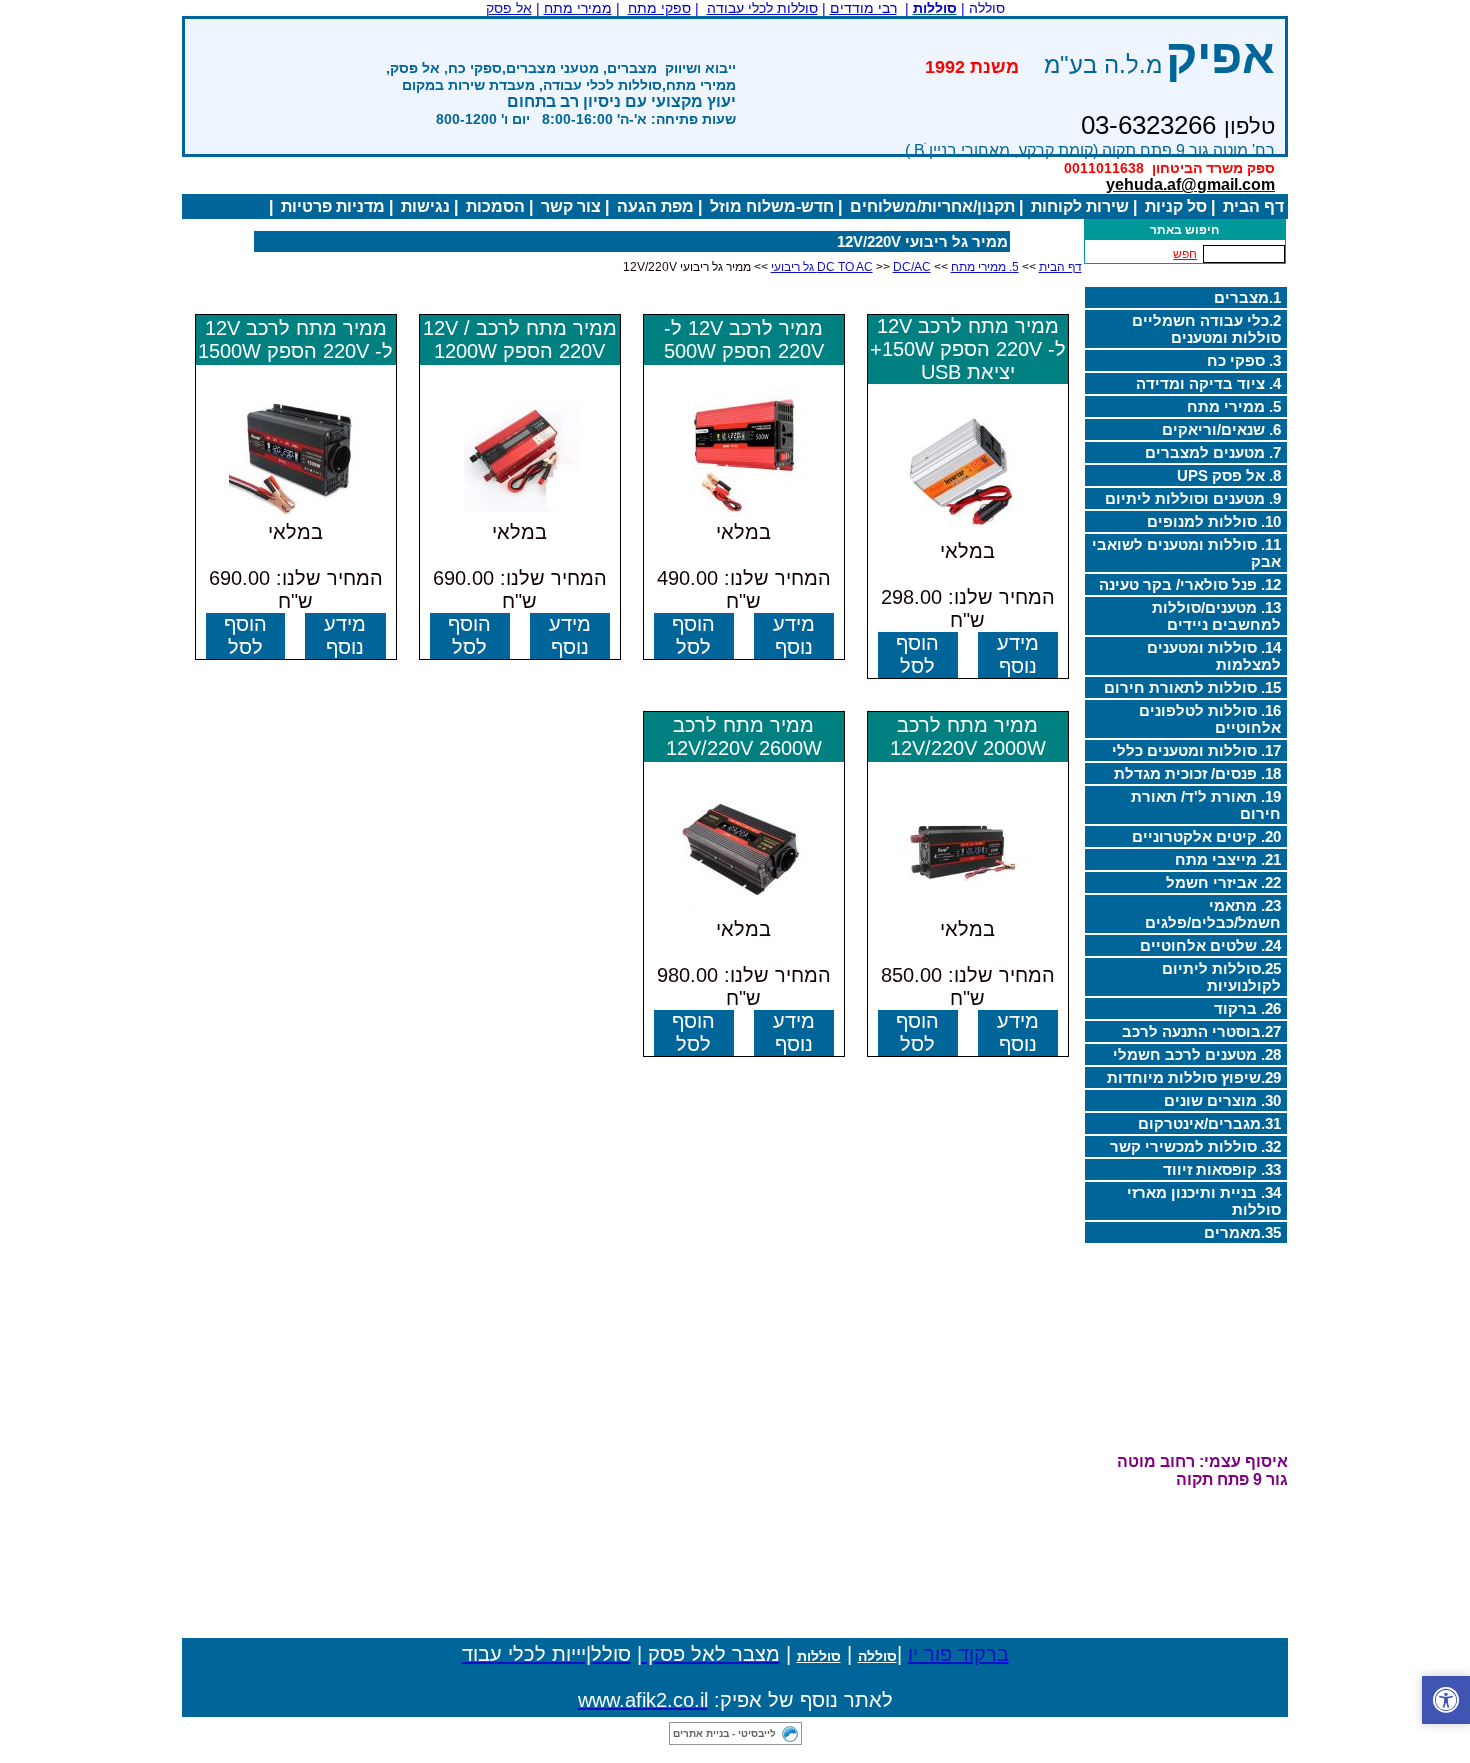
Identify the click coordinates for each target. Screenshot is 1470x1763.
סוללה (877, 1656)
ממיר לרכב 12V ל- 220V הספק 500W (744, 339)
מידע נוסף (1018, 654)
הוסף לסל (917, 654)
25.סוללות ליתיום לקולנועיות (1221, 977)
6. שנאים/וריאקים (1221, 429)
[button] (1446, 1700)
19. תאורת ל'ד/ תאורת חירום (1206, 805)
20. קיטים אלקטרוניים (1206, 836)
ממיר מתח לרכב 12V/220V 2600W (744, 736)
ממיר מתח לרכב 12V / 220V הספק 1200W (520, 339)
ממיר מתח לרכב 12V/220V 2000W (968, 736)
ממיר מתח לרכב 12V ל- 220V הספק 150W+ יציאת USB (968, 349)
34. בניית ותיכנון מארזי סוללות (1204, 1201)
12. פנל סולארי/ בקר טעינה (1190, 584)
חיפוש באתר (1184, 230)
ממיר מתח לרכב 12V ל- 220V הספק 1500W (295, 339)
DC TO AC (845, 267)
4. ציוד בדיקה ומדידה (1208, 383)
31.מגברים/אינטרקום (1209, 1123)
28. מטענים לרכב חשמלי (1197, 1054)
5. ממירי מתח (1234, 406)
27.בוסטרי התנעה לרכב (1201, 1031)
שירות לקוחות (1080, 206)
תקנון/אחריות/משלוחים (932, 206)
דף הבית (1253, 206)
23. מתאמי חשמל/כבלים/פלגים (1213, 914)
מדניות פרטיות (333, 206)
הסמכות (495, 206)
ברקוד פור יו (958, 1654)
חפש (1185, 254)
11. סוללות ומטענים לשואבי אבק (1186, 553)
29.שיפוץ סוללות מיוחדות (1194, 1077)
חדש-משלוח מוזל (772, 206)
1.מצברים (1247, 297)
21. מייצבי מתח (1228, 859)
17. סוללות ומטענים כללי (1196, 750)
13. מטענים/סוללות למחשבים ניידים (1216, 616)
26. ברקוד (1247, 1008)
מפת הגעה (655, 206)
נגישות (425, 206)
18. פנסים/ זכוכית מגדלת (1197, 773)
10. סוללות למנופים (1214, 521)
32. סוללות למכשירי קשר (1195, 1146)
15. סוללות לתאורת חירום (1192, 687)
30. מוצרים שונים (1222, 1100)
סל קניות (1176, 206)
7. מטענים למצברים (1213, 452)
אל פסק (509, 8)
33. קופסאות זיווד (1222, 1169)
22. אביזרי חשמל (1223, 882)
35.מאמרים (1242, 1232)
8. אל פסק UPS (1229, 475)
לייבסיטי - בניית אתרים (724, 1733)
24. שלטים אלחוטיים (1210, 945)
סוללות (819, 1656)
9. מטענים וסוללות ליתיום (1193, 498)
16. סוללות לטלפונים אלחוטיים (1210, 719)
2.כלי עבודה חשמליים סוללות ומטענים (1206, 329)
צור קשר (571, 206)
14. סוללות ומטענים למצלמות (1214, 656)
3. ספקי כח (1244, 360)
